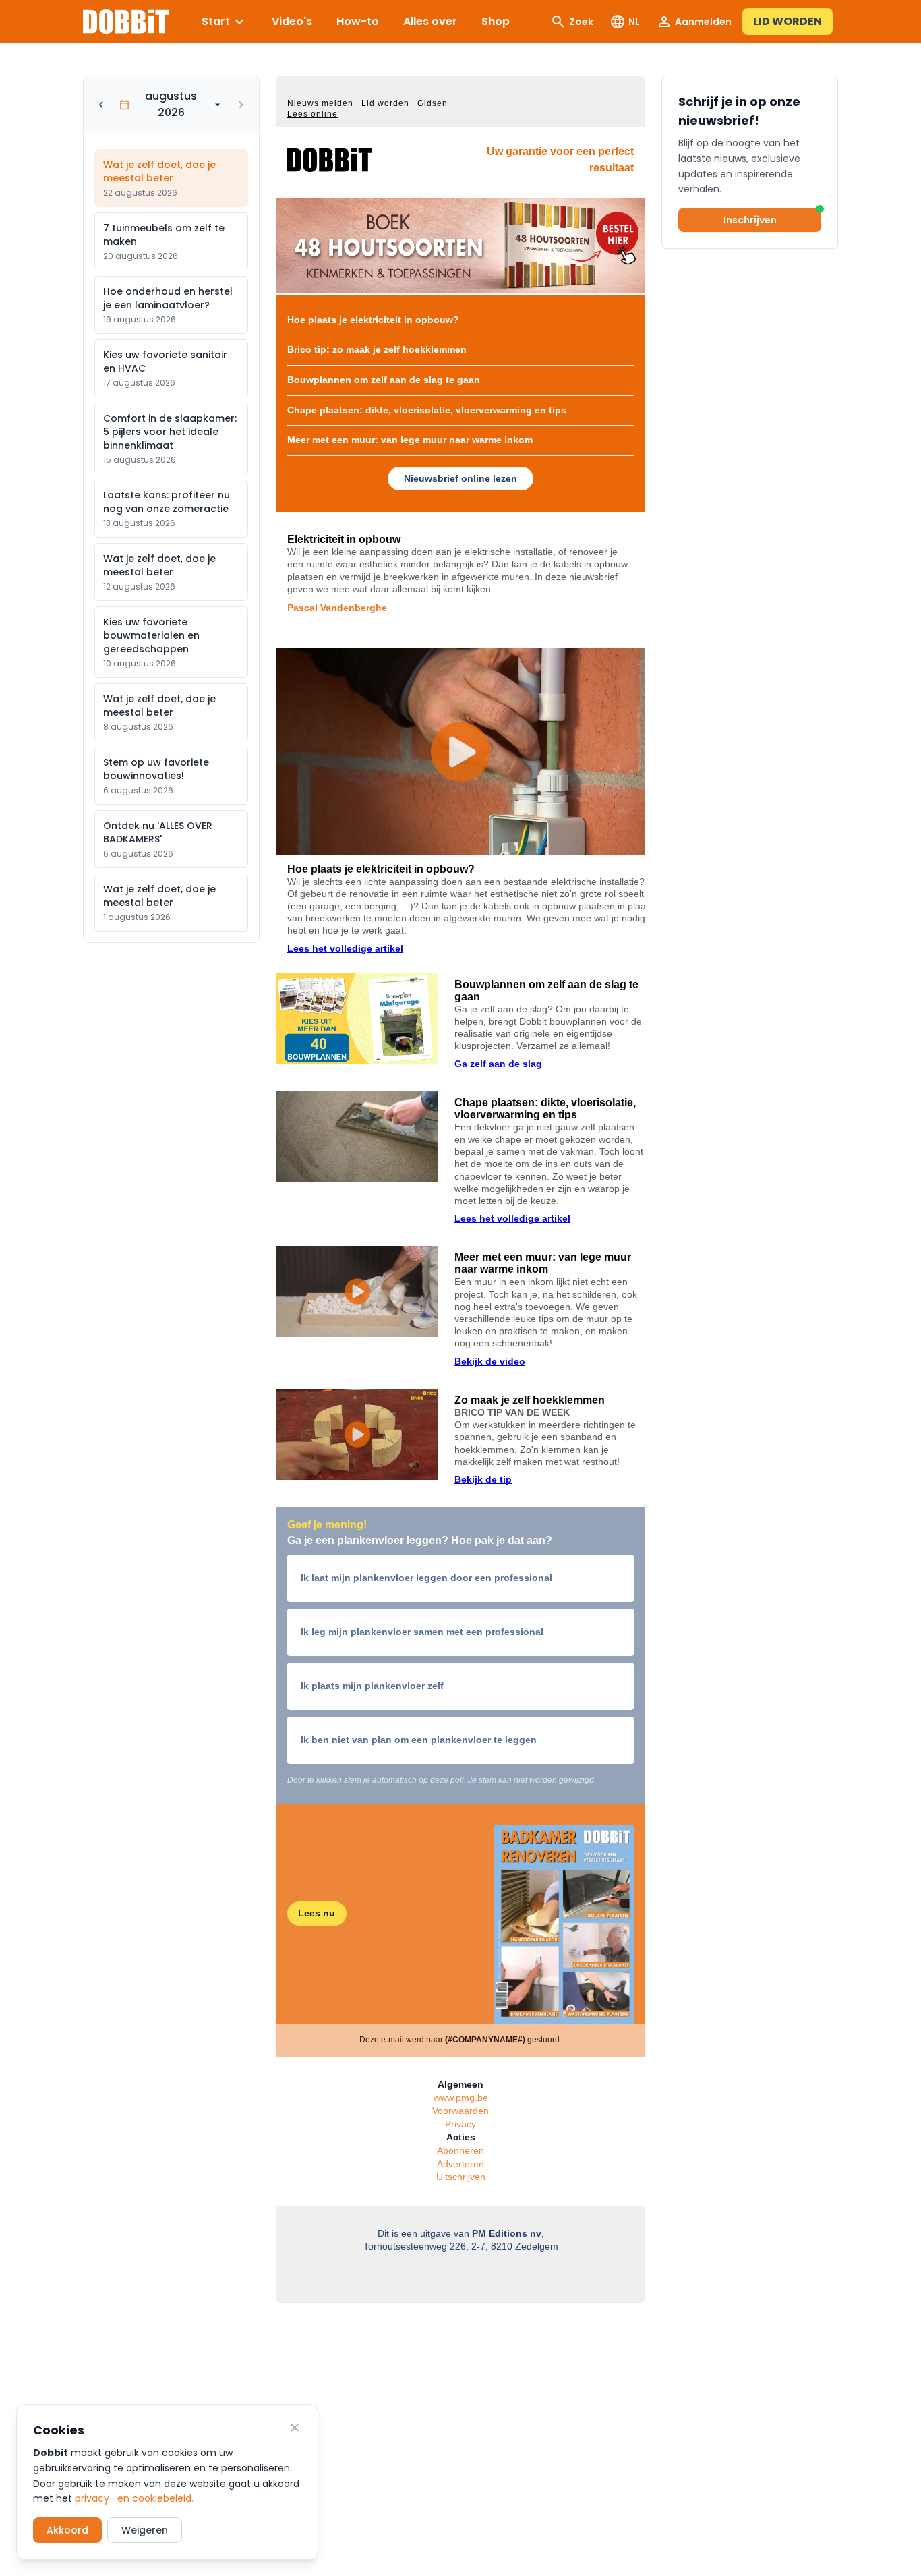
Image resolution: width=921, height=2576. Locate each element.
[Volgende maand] (241, 105)
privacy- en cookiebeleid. (134, 2498)
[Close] (295, 2428)
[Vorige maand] (101, 105)
